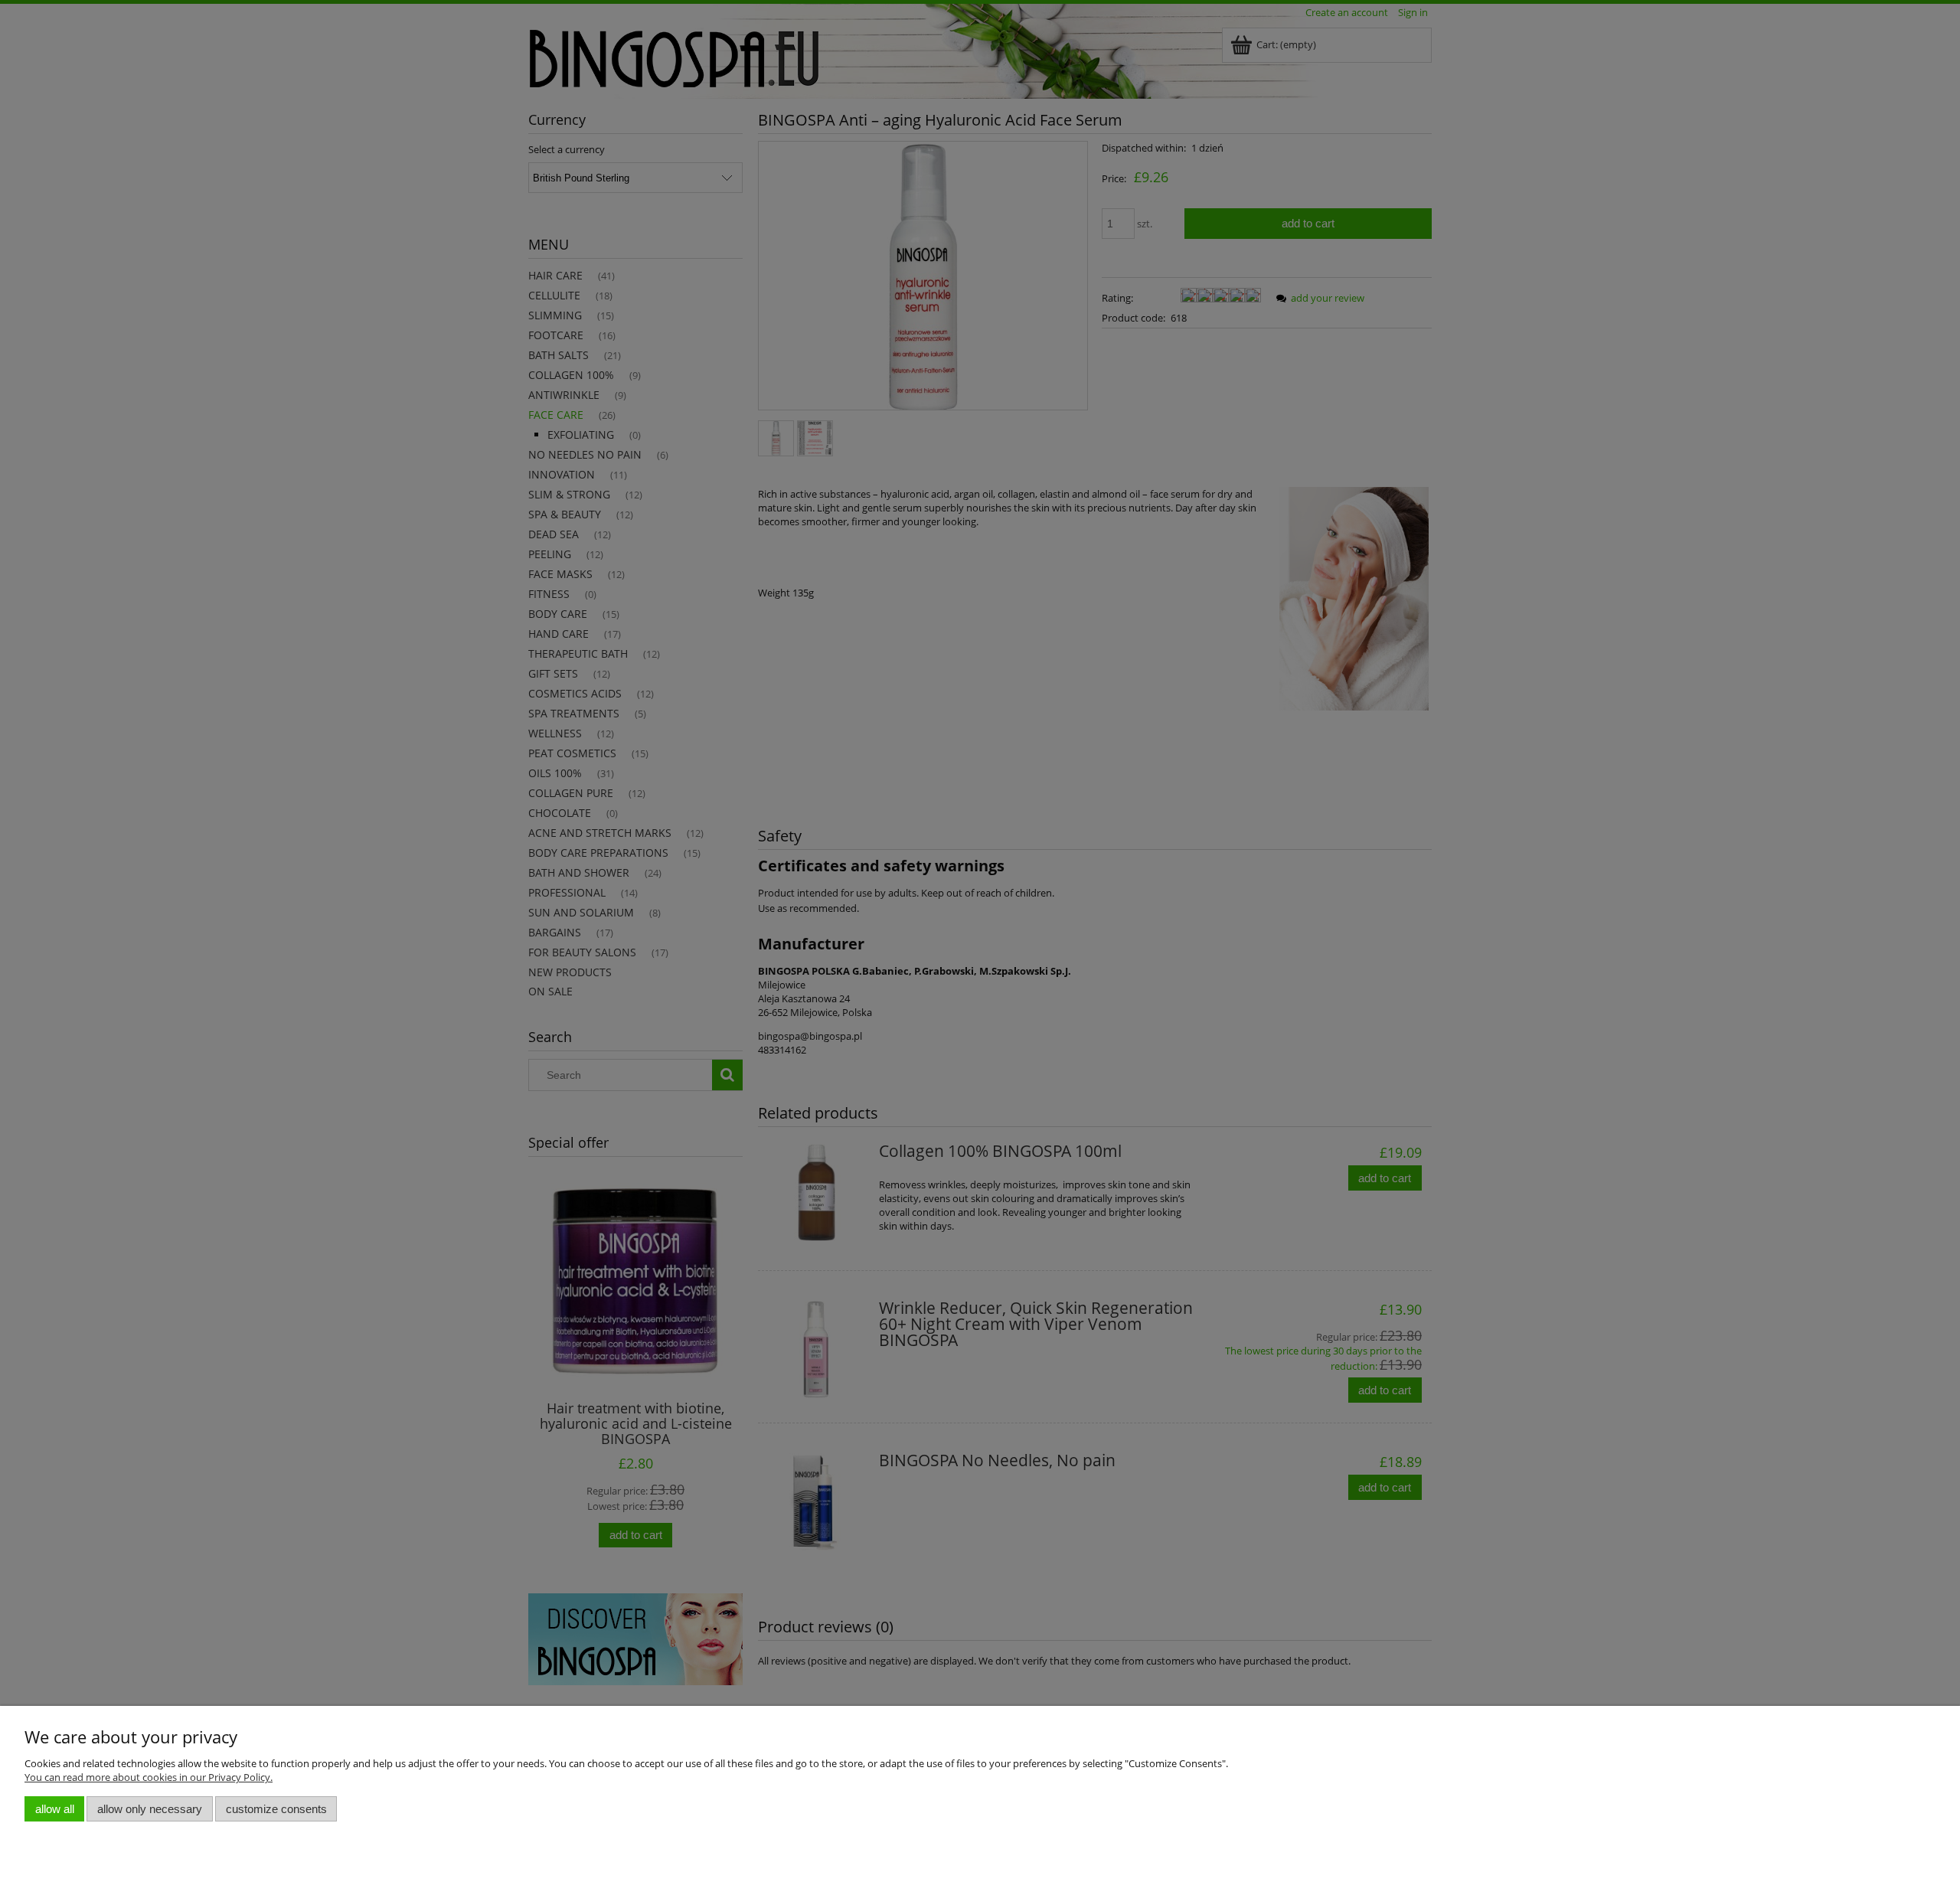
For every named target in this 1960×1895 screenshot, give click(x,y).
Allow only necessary (150, 1809)
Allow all (55, 1809)
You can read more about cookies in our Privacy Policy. (149, 1777)
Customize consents (276, 1809)
